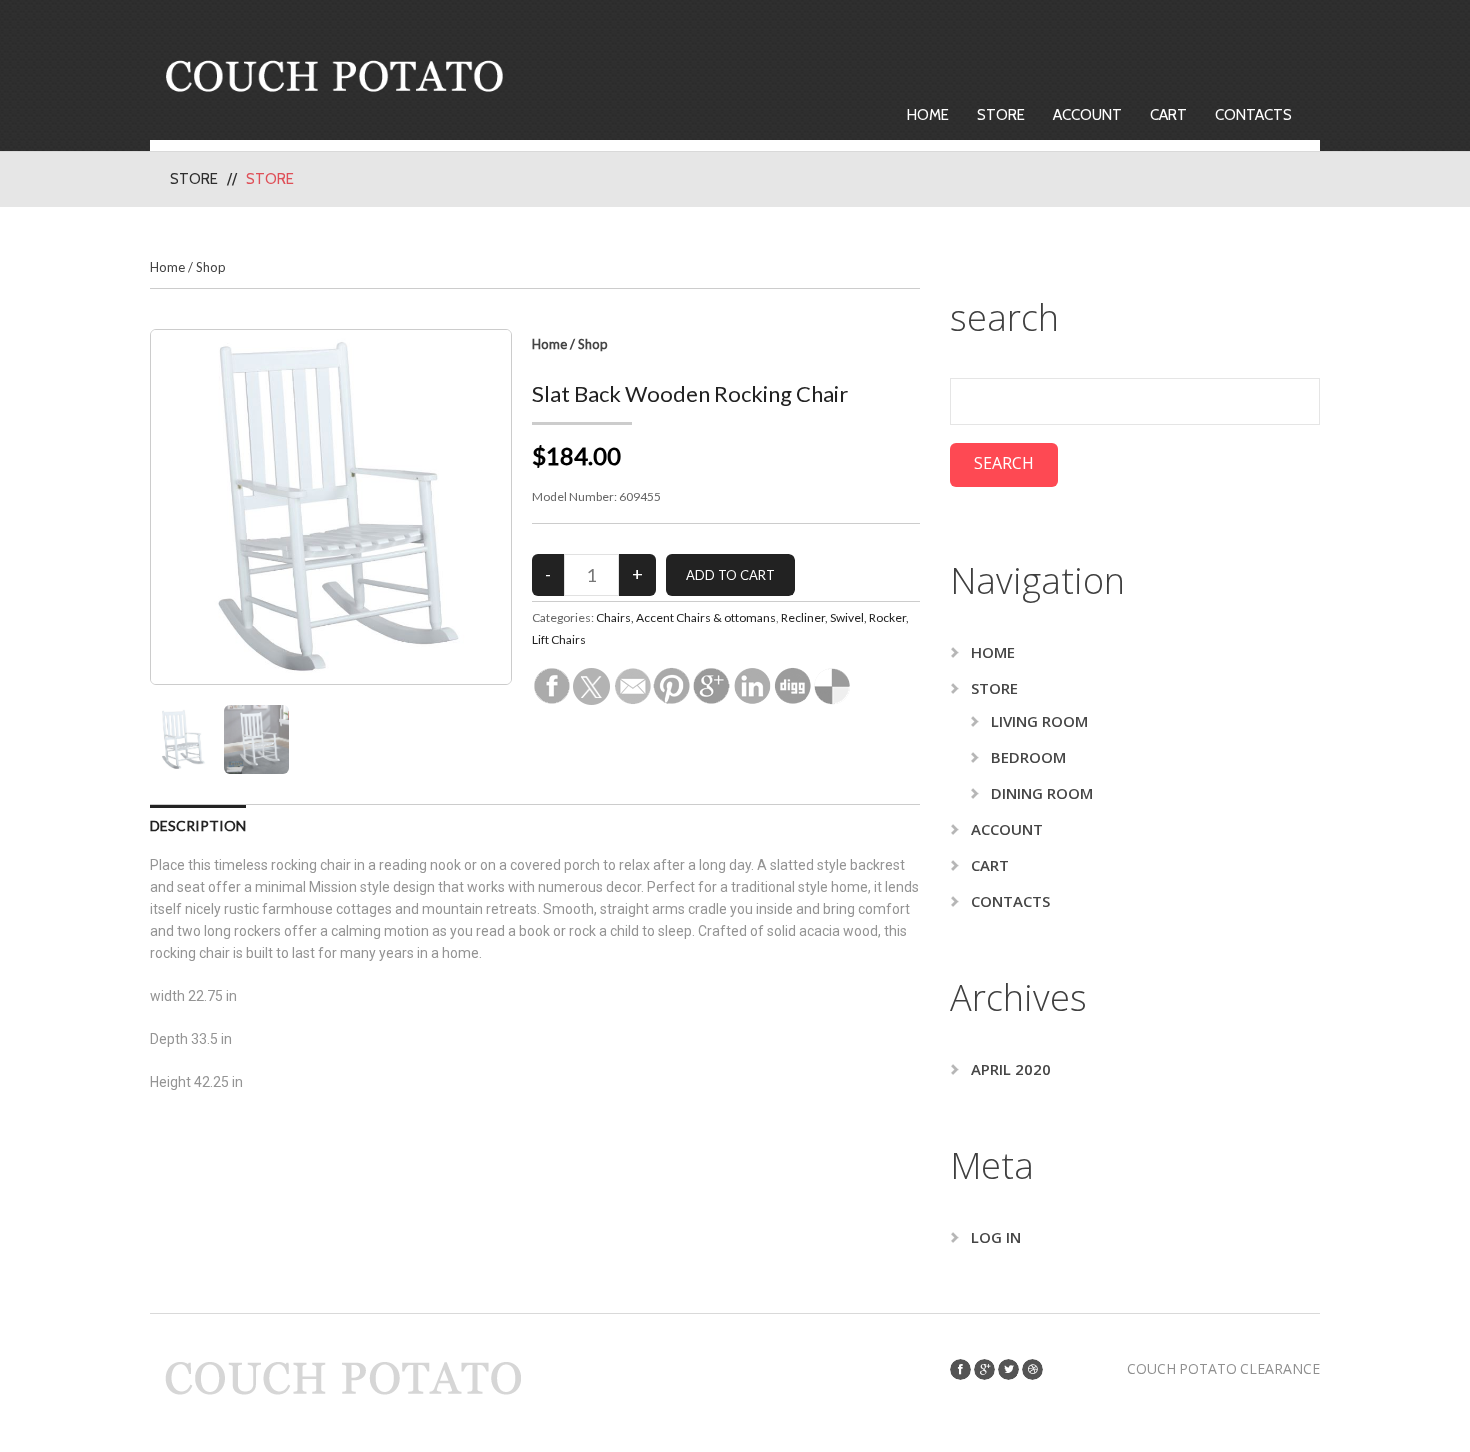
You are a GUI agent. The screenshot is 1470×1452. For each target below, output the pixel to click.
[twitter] (1008, 1369)
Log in (996, 1237)
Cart (1168, 115)
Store (1001, 115)
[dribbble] (1032, 1369)
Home (928, 115)
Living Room (1039, 721)
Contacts (1253, 115)
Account (1087, 115)
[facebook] (960, 1369)
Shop (211, 267)
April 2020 (1011, 1069)
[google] (984, 1369)
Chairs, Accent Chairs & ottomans (686, 617)
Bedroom (1028, 757)
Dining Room (1042, 793)
